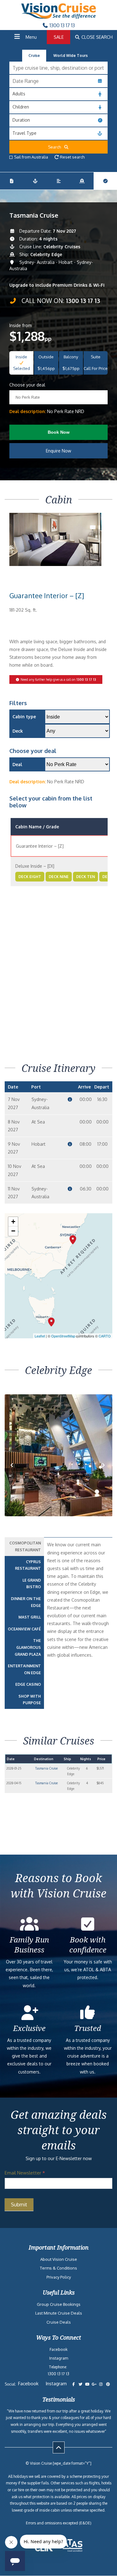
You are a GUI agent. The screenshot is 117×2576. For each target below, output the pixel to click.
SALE (59, 37)
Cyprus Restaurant (28, 1565)
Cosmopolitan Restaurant (25, 1546)
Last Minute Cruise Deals (59, 2313)
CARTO (105, 1336)
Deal (17, 764)
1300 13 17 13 (62, 25)
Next (104, 1471)
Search (56, 147)
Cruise (34, 56)
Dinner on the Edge (26, 1602)
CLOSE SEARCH (96, 37)
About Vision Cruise (59, 2259)
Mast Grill (30, 1617)
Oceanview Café (24, 1629)
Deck (18, 731)
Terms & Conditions (58, 2268)
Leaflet (40, 1336)
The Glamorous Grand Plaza (28, 1647)
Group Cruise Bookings (59, 2304)
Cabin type (24, 717)
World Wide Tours (71, 56)
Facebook (59, 2349)
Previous (17, 1471)
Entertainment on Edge (24, 1669)
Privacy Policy (59, 2277)
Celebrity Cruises (62, 247)
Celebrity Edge (46, 254)
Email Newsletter (25, 2173)
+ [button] (13, 1222)
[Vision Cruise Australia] (59, 17)
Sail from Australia (31, 157)
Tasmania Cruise (46, 1768)
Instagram (59, 2358)
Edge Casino (28, 1684)
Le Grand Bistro (32, 1584)
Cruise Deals (59, 2322)
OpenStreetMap (63, 1336)
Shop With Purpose (30, 1700)
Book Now (59, 432)
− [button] (13, 1231)
